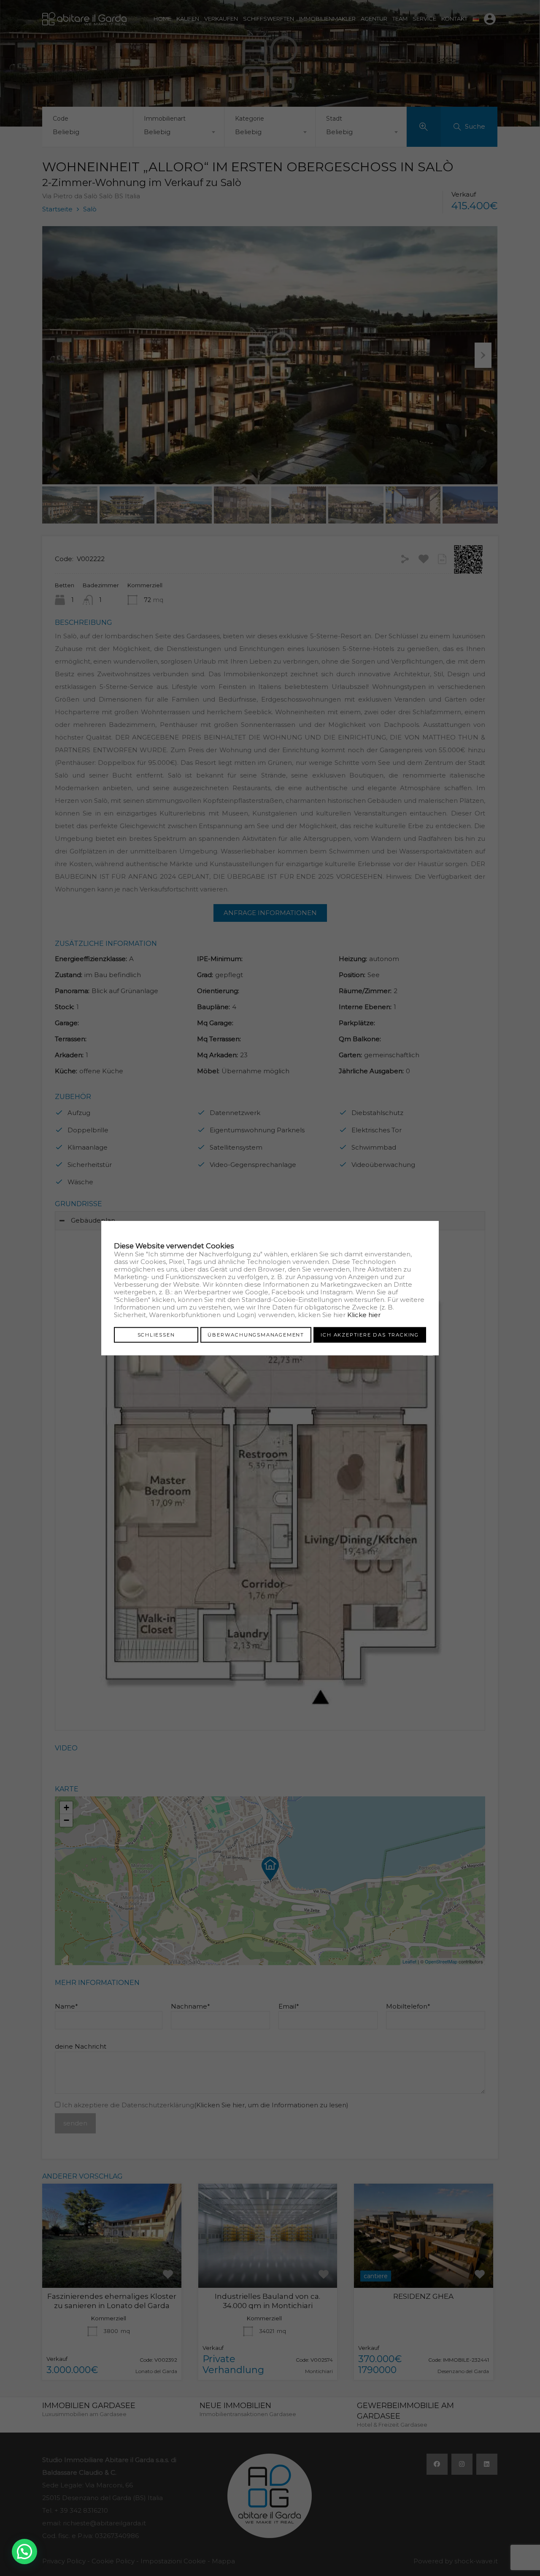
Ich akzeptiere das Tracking (370, 1334)
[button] (24, 2552)
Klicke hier (364, 1314)
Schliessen (156, 1334)
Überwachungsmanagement (256, 1334)
